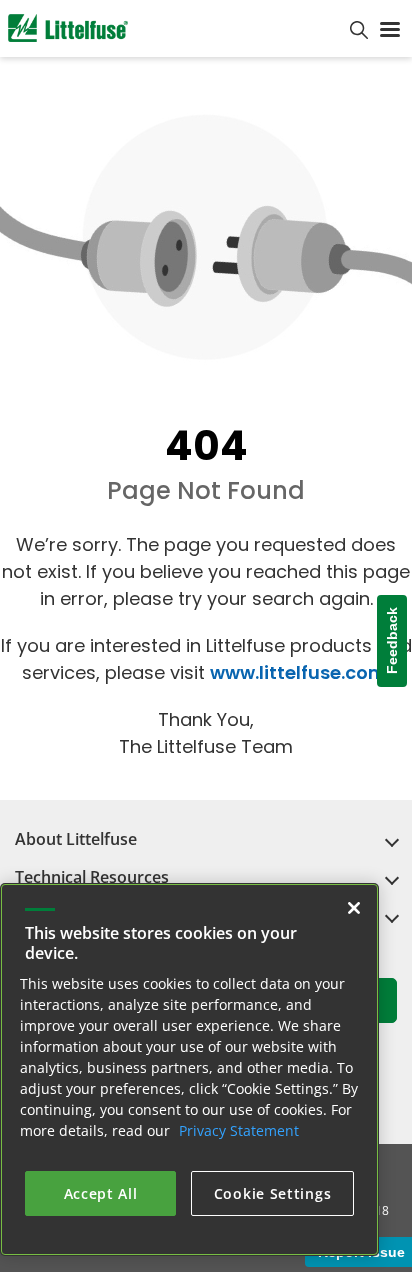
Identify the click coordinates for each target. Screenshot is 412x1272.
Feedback (392, 641)
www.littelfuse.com (298, 672)
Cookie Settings (273, 1193)
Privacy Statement (239, 1130)
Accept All (101, 1193)
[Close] (354, 908)
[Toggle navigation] (390, 28)
